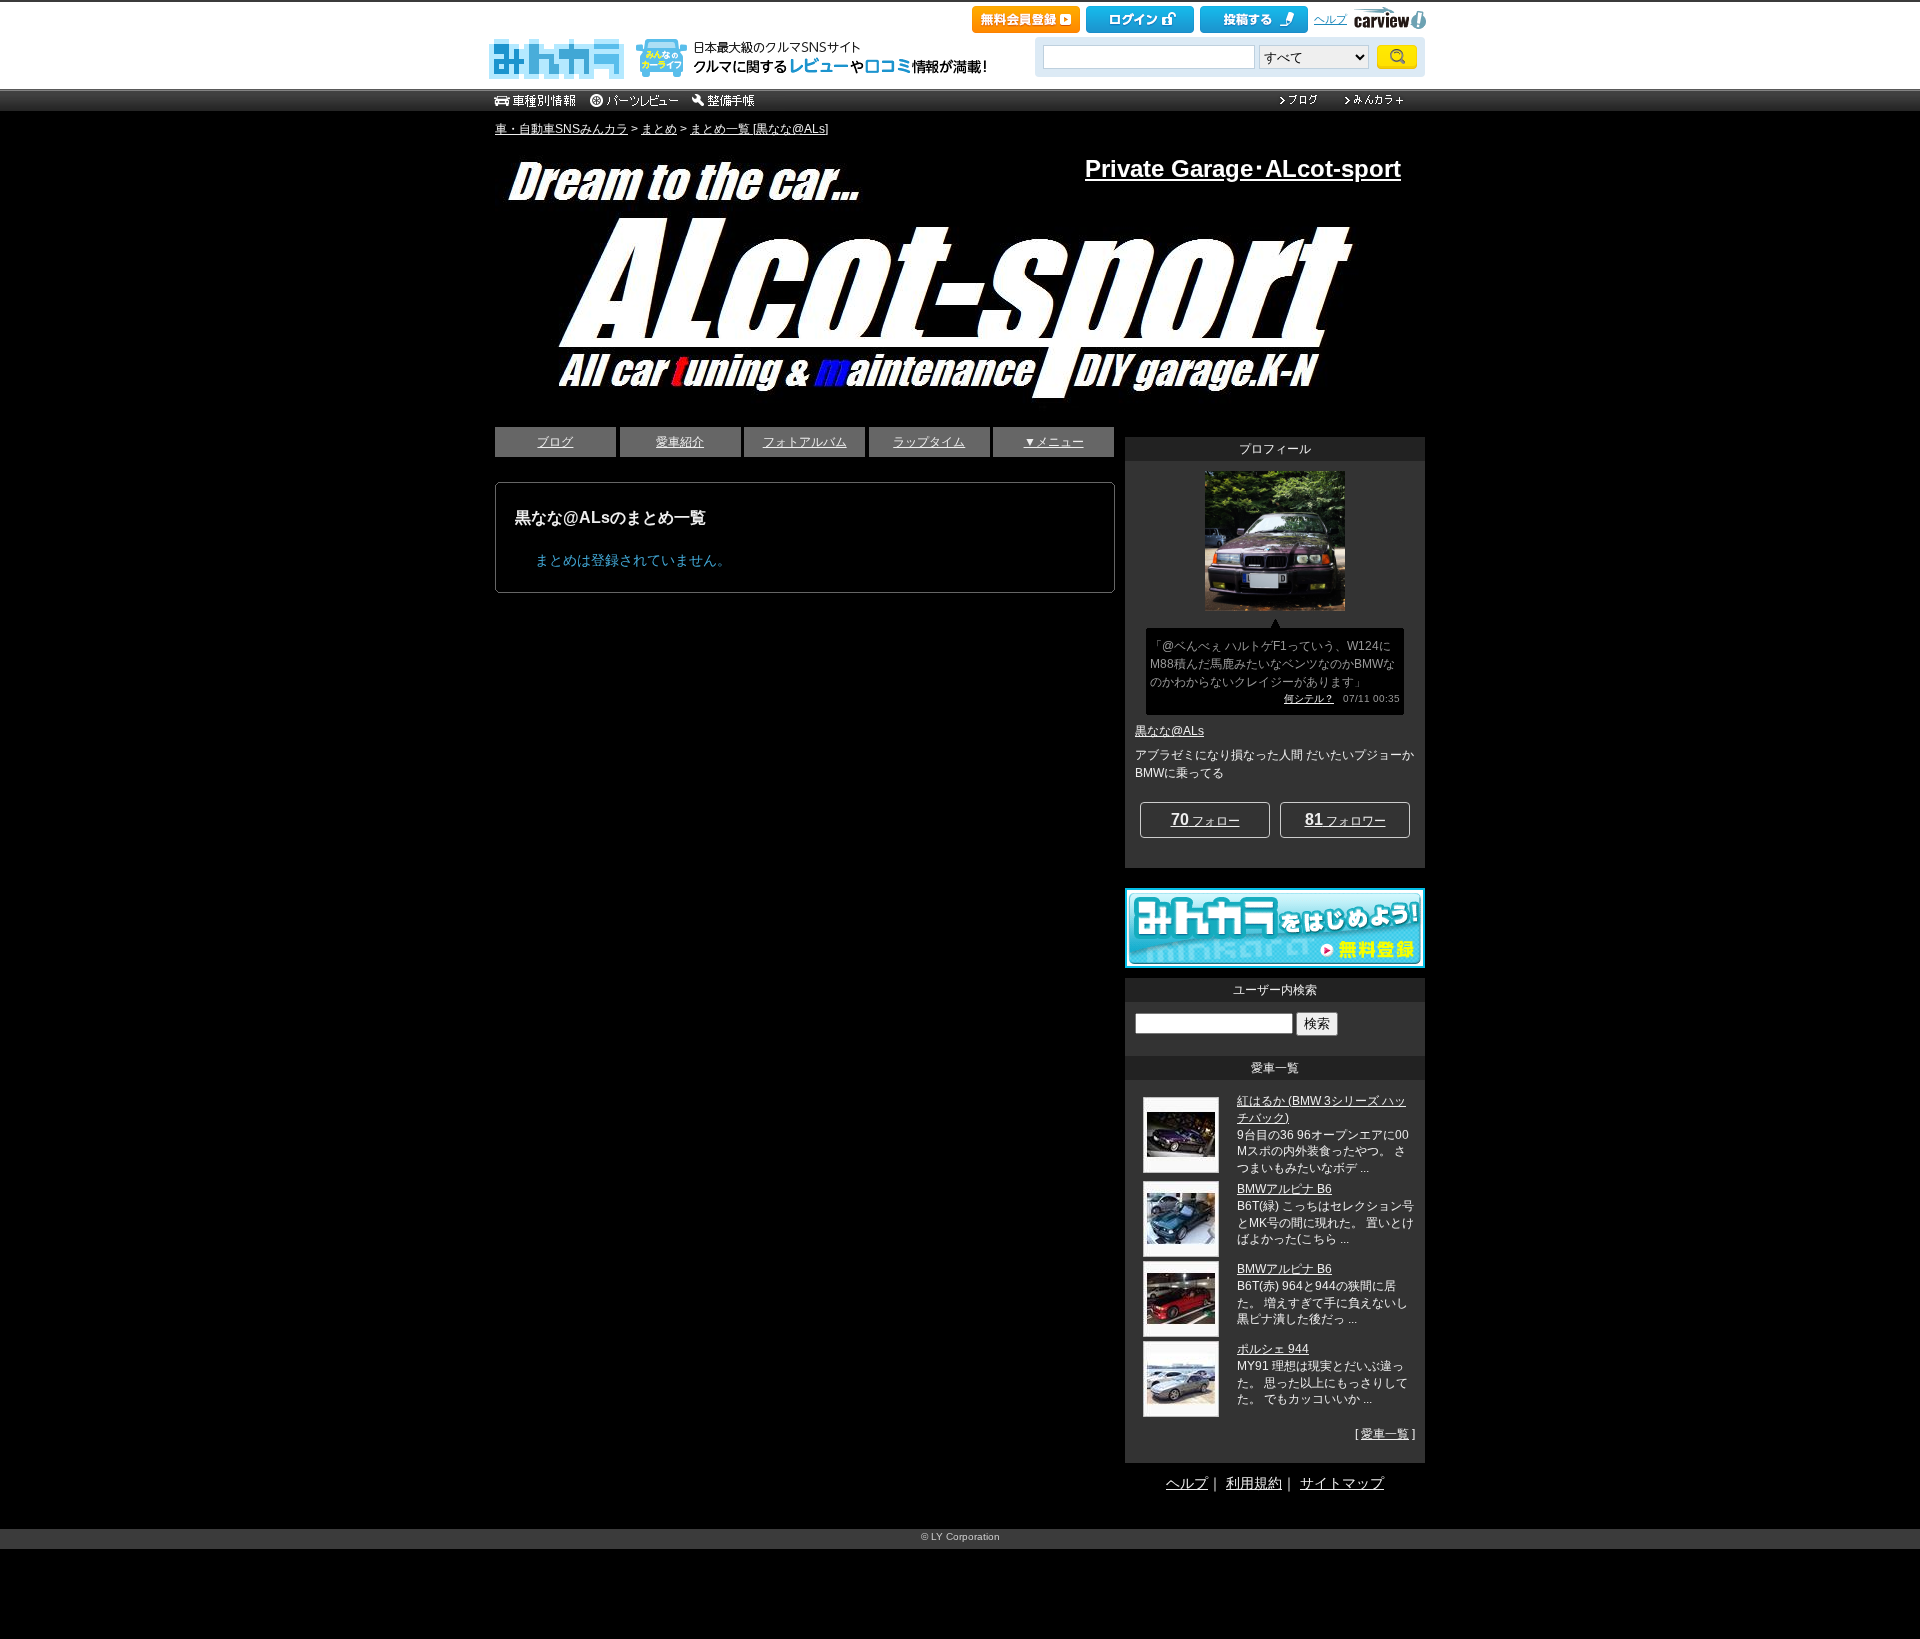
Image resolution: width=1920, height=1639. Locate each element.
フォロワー (1345, 819)
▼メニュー (1054, 442)
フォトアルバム (805, 442)
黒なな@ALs (1169, 731)
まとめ (659, 129)
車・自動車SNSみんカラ (561, 129)
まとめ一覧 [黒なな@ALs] (759, 129)
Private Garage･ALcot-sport (1243, 168)
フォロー (1205, 819)
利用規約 (1254, 1483)
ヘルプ (1330, 19)
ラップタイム (929, 442)
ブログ (555, 442)
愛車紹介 (680, 442)
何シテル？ (1309, 698)
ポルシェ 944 (1273, 1349)
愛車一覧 (1385, 1434)
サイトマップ (1342, 1483)
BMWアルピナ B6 (1284, 1189)
